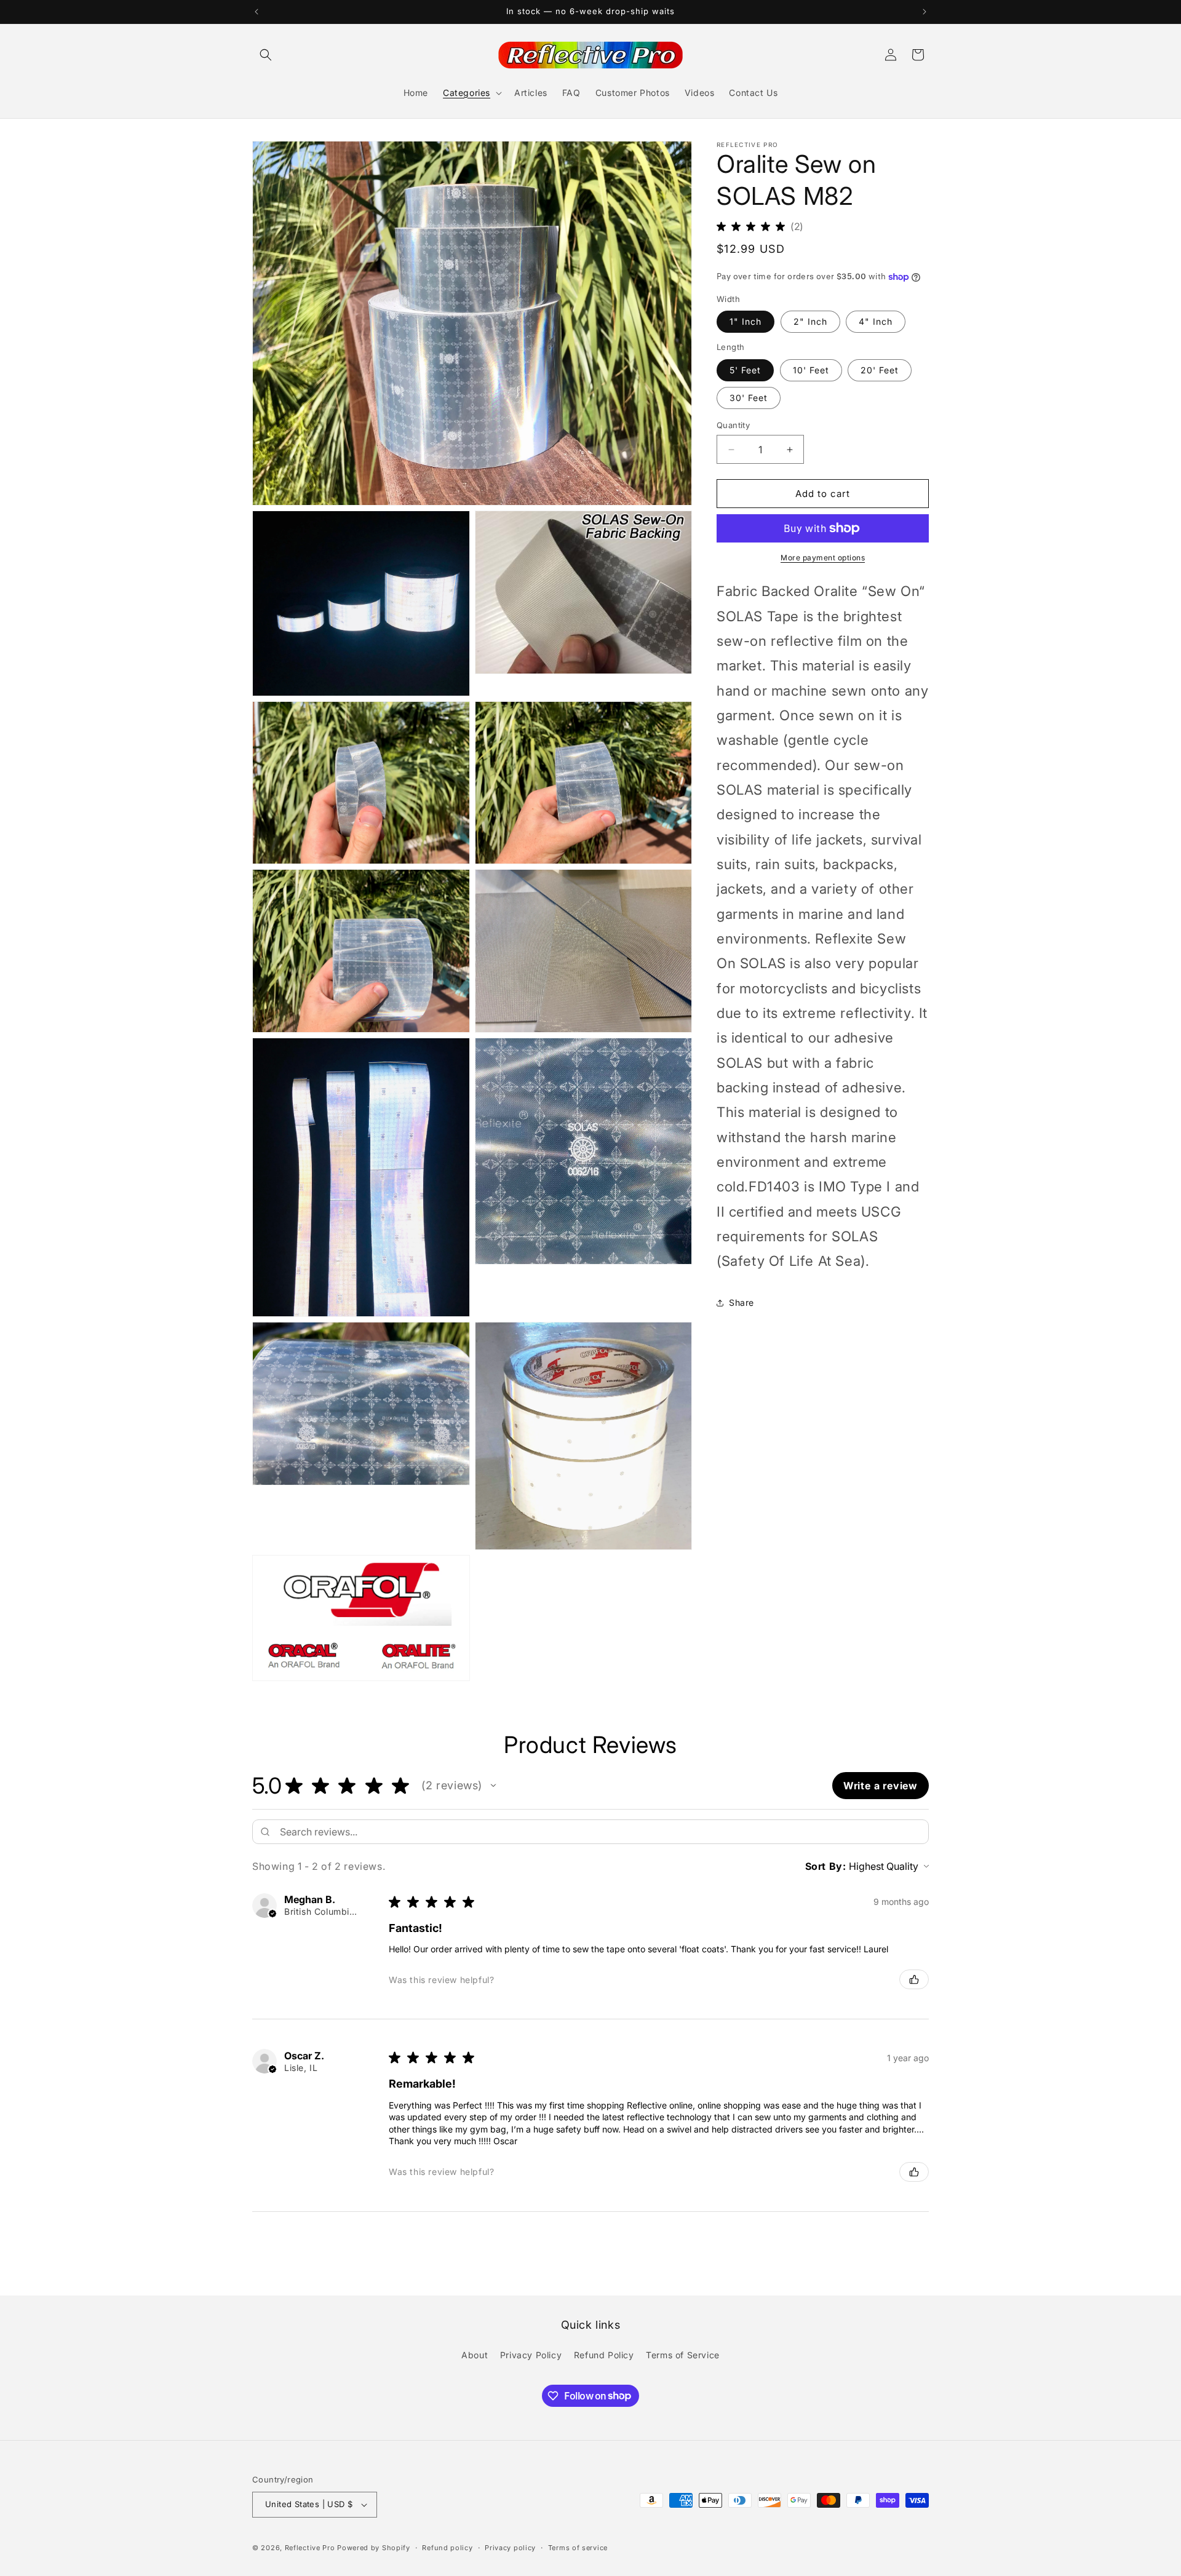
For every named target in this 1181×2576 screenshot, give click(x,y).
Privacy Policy (531, 2355)
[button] (266, 55)
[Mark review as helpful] (914, 1979)
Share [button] (742, 1302)
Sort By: (826, 1866)
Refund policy (447, 2548)
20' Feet (880, 370)
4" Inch (876, 321)
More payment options (823, 558)
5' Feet (745, 370)
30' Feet (749, 398)
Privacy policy (510, 2548)
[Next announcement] (925, 12)
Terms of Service (683, 2355)
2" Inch (810, 321)
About (475, 2355)
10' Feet (811, 370)
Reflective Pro (310, 2548)
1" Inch (746, 321)
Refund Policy (604, 2355)
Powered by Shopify (374, 2548)
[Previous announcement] (256, 12)
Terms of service (578, 2548)
